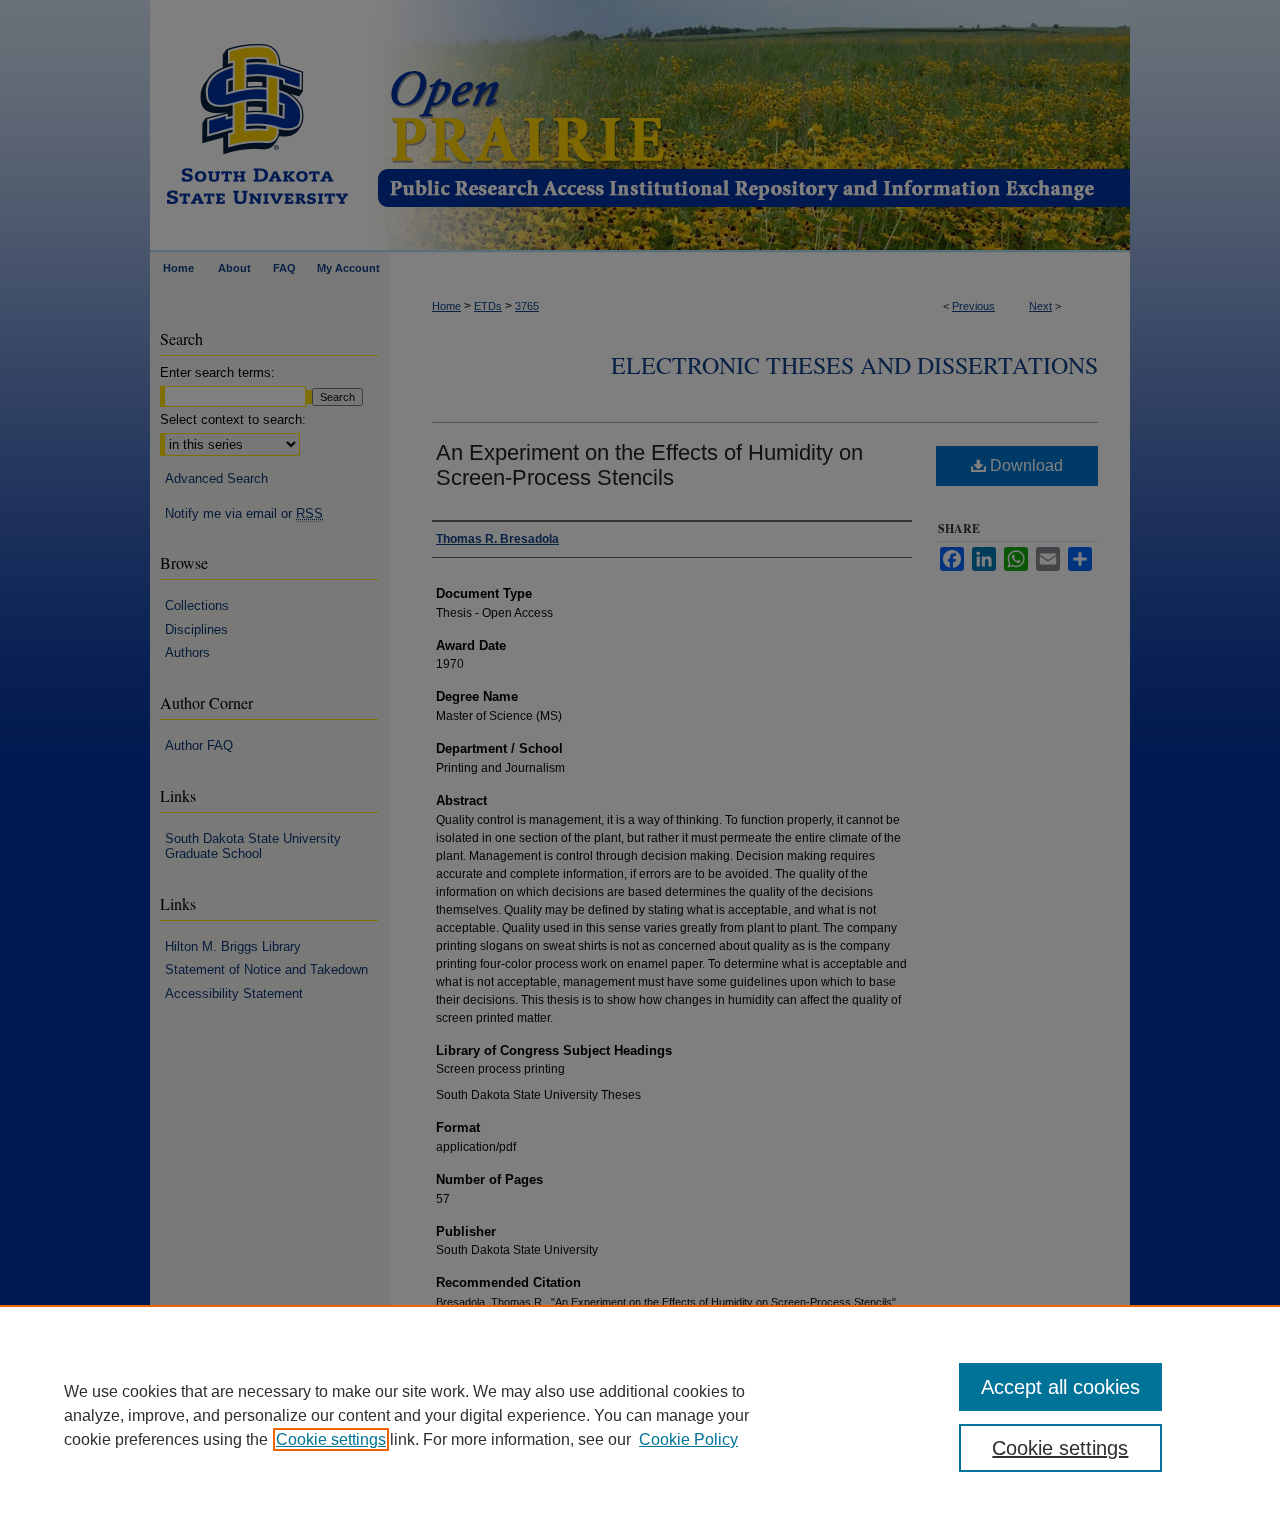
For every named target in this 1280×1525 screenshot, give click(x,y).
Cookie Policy (688, 1439)
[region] (640, 1415)
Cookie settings (331, 1439)
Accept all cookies (1060, 1387)
